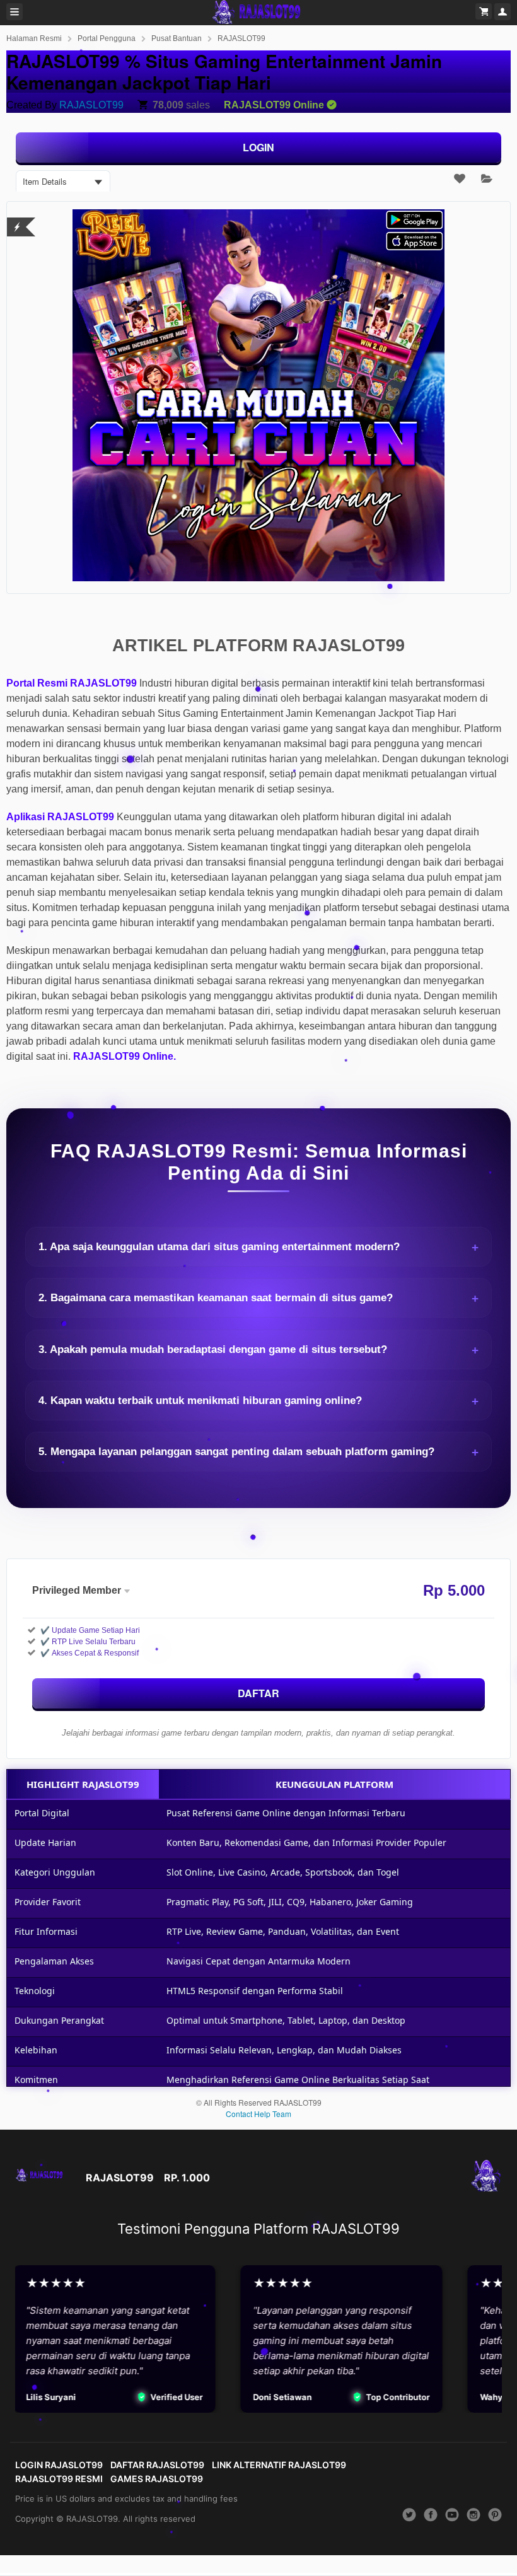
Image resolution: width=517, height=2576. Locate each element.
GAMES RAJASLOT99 (157, 2479)
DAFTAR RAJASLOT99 (157, 2465)
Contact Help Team (258, 2114)
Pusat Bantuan (177, 38)
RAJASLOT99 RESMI (59, 2479)
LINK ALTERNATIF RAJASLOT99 (279, 2465)
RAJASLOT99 (241, 38)
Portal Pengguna (107, 38)
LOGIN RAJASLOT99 (59, 2465)
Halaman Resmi (34, 38)
